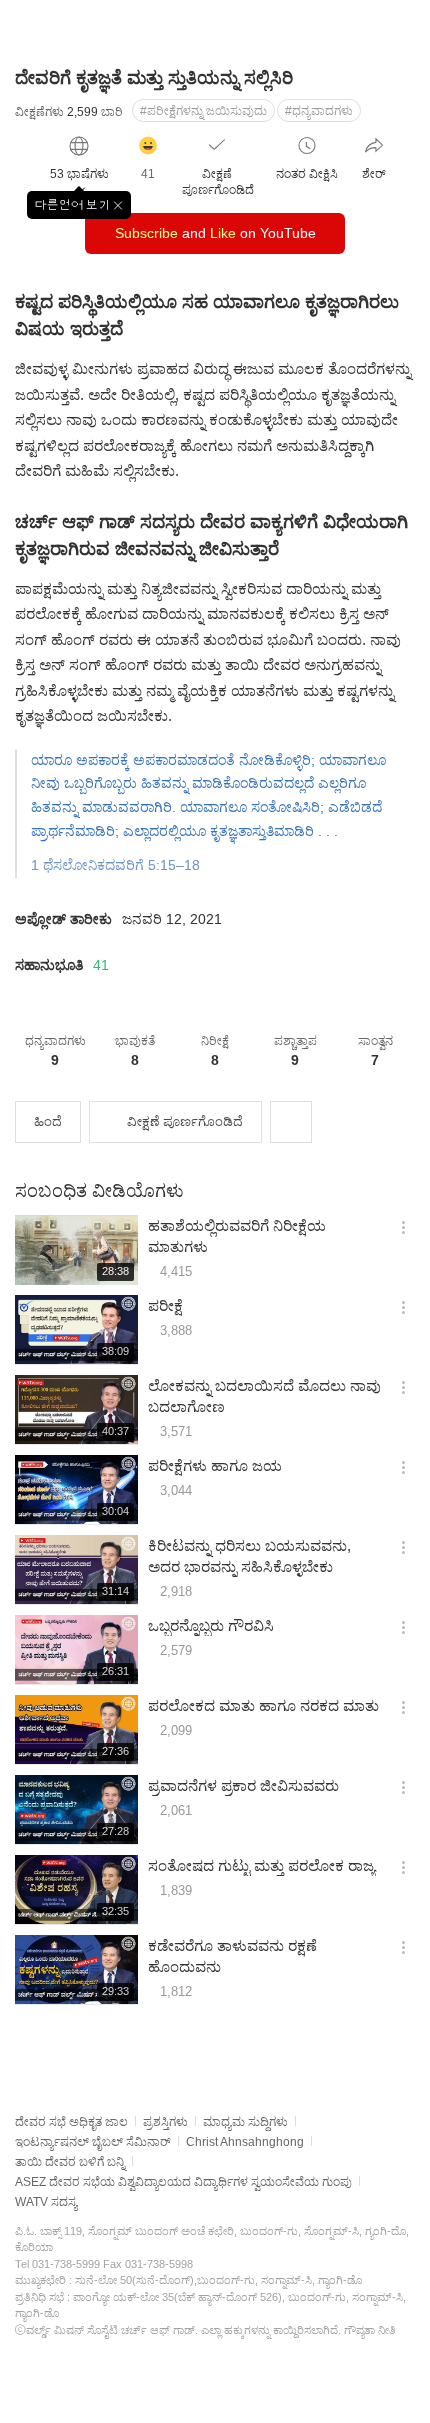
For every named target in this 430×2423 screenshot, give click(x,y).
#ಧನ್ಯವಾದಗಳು (319, 111)
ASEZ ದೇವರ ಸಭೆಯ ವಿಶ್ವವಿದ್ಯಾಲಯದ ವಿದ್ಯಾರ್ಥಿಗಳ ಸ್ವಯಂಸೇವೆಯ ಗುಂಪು (183, 2182)
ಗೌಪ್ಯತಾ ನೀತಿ (370, 2330)
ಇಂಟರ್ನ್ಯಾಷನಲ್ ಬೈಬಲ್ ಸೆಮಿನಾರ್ (93, 2142)
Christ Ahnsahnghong (245, 2142)
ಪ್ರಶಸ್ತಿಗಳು (165, 2122)
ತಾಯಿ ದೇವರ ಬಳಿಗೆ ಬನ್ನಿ (70, 2162)
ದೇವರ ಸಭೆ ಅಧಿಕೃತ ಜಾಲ (71, 2122)
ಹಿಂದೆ (48, 1121)
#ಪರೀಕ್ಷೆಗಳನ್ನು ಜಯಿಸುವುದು (203, 111)
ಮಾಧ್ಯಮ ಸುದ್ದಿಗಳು (245, 2122)
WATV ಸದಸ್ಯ (46, 2202)
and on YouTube (215, 233)
